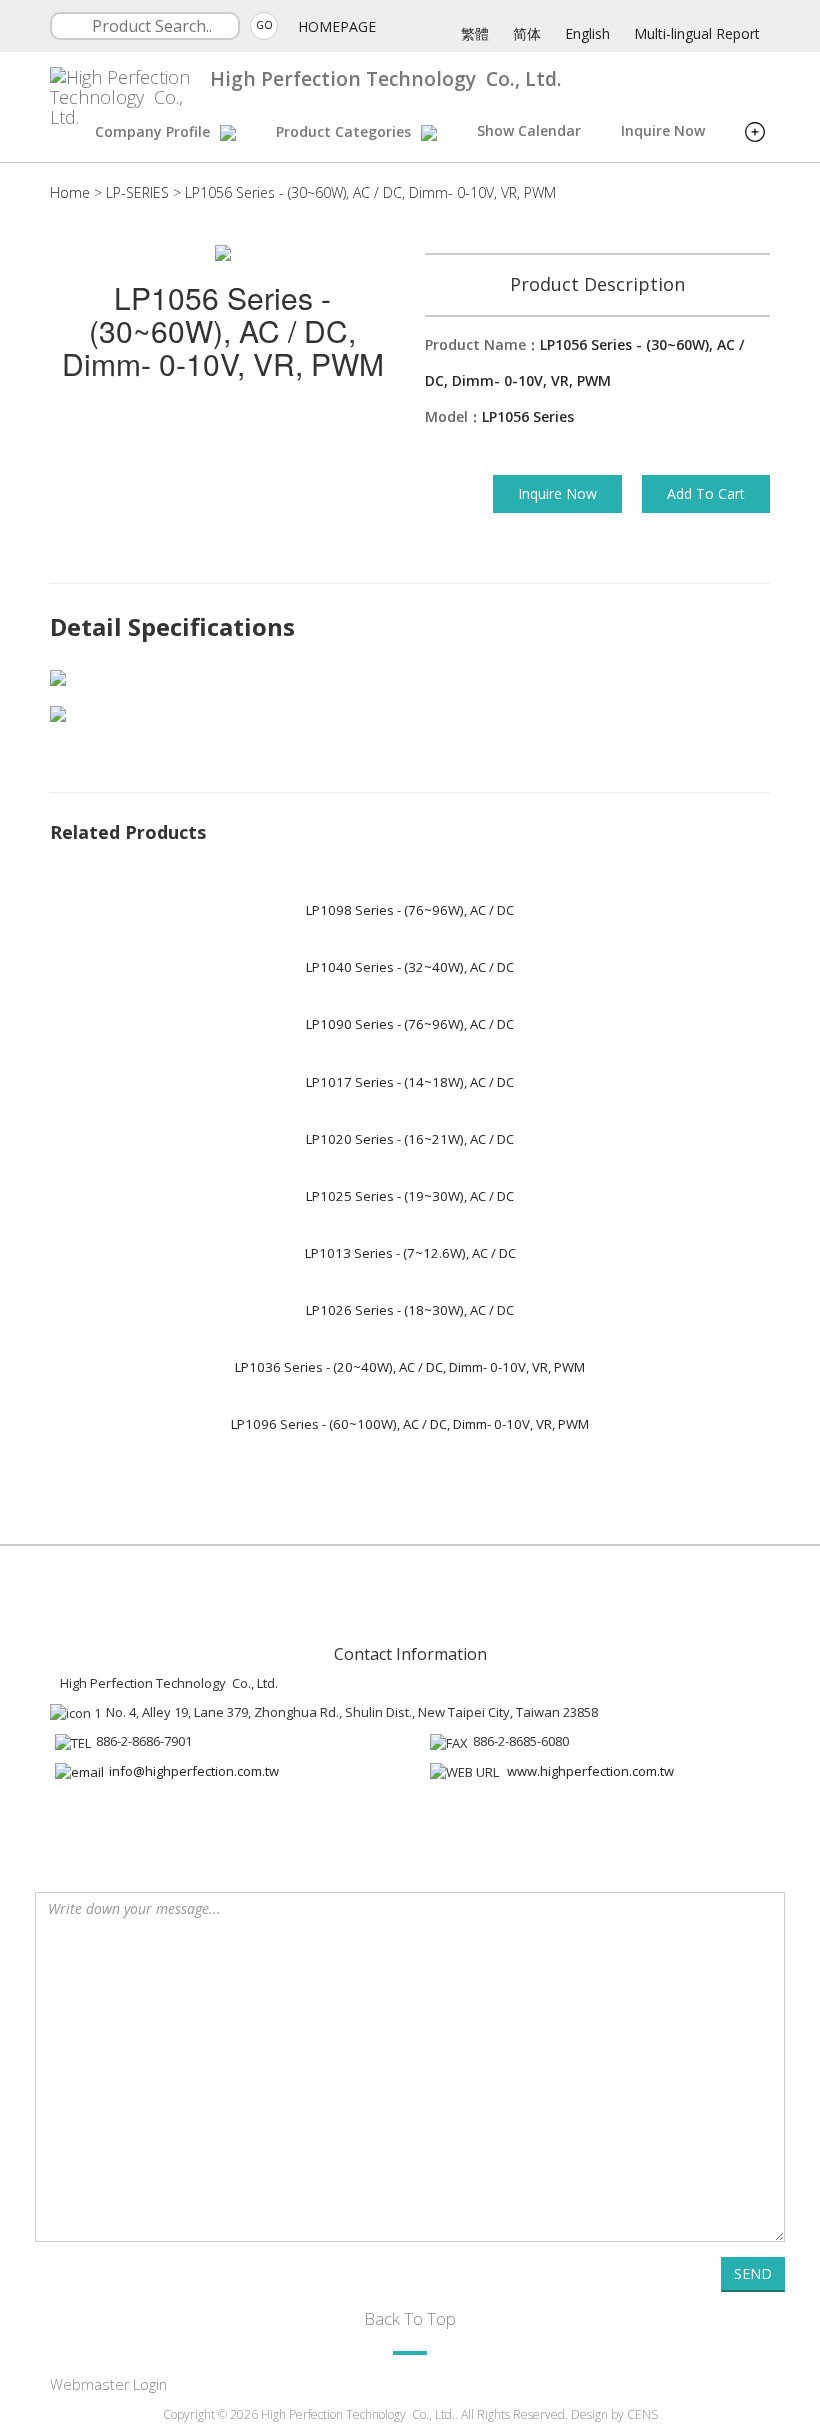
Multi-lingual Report (697, 33)
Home (70, 192)
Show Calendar (529, 130)
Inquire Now (663, 130)
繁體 (475, 33)
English (587, 33)
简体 (527, 33)
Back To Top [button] (410, 2318)
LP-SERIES (137, 192)
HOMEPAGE (337, 26)
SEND (753, 2273)
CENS (642, 2414)
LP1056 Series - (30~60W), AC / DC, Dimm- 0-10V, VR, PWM (370, 192)
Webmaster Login (108, 2384)
